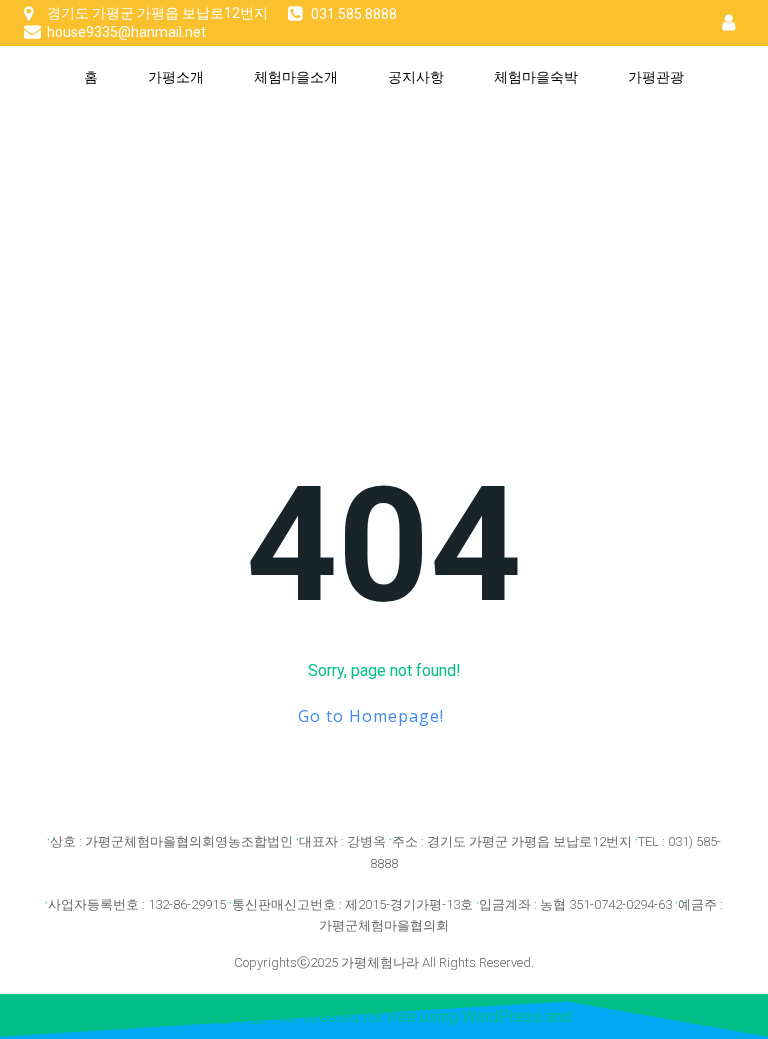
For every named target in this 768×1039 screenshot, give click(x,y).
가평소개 (176, 76)
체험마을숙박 (536, 76)
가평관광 (656, 76)
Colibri (599, 1016)
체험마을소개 (296, 76)
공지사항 (416, 76)
